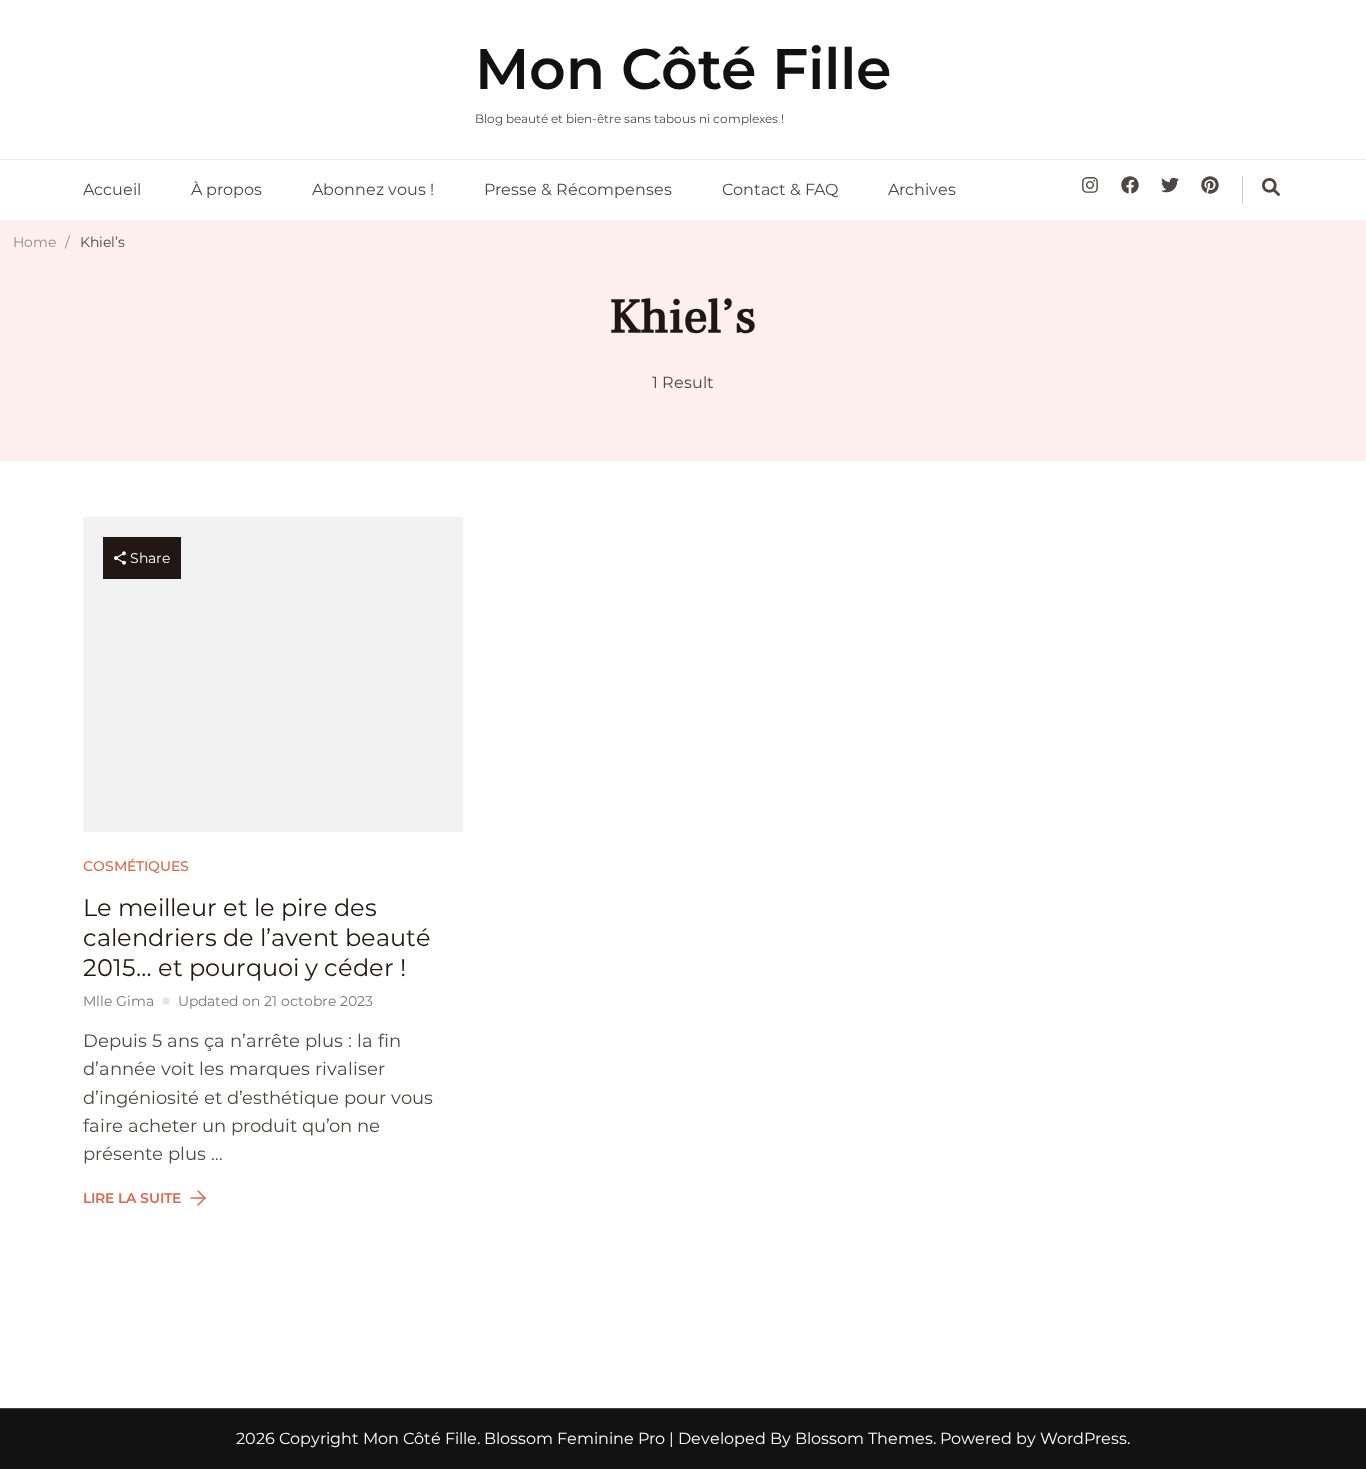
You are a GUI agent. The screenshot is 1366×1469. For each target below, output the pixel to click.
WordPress (1083, 1438)
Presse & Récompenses (578, 189)
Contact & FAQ (780, 189)
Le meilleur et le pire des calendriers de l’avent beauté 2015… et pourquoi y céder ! (257, 937)
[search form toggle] (1271, 187)
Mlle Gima (118, 1001)
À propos (226, 189)
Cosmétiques (136, 866)
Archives (922, 189)
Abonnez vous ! (373, 189)
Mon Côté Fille (683, 68)
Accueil (112, 189)
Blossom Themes (862, 1438)
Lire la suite (132, 1198)
